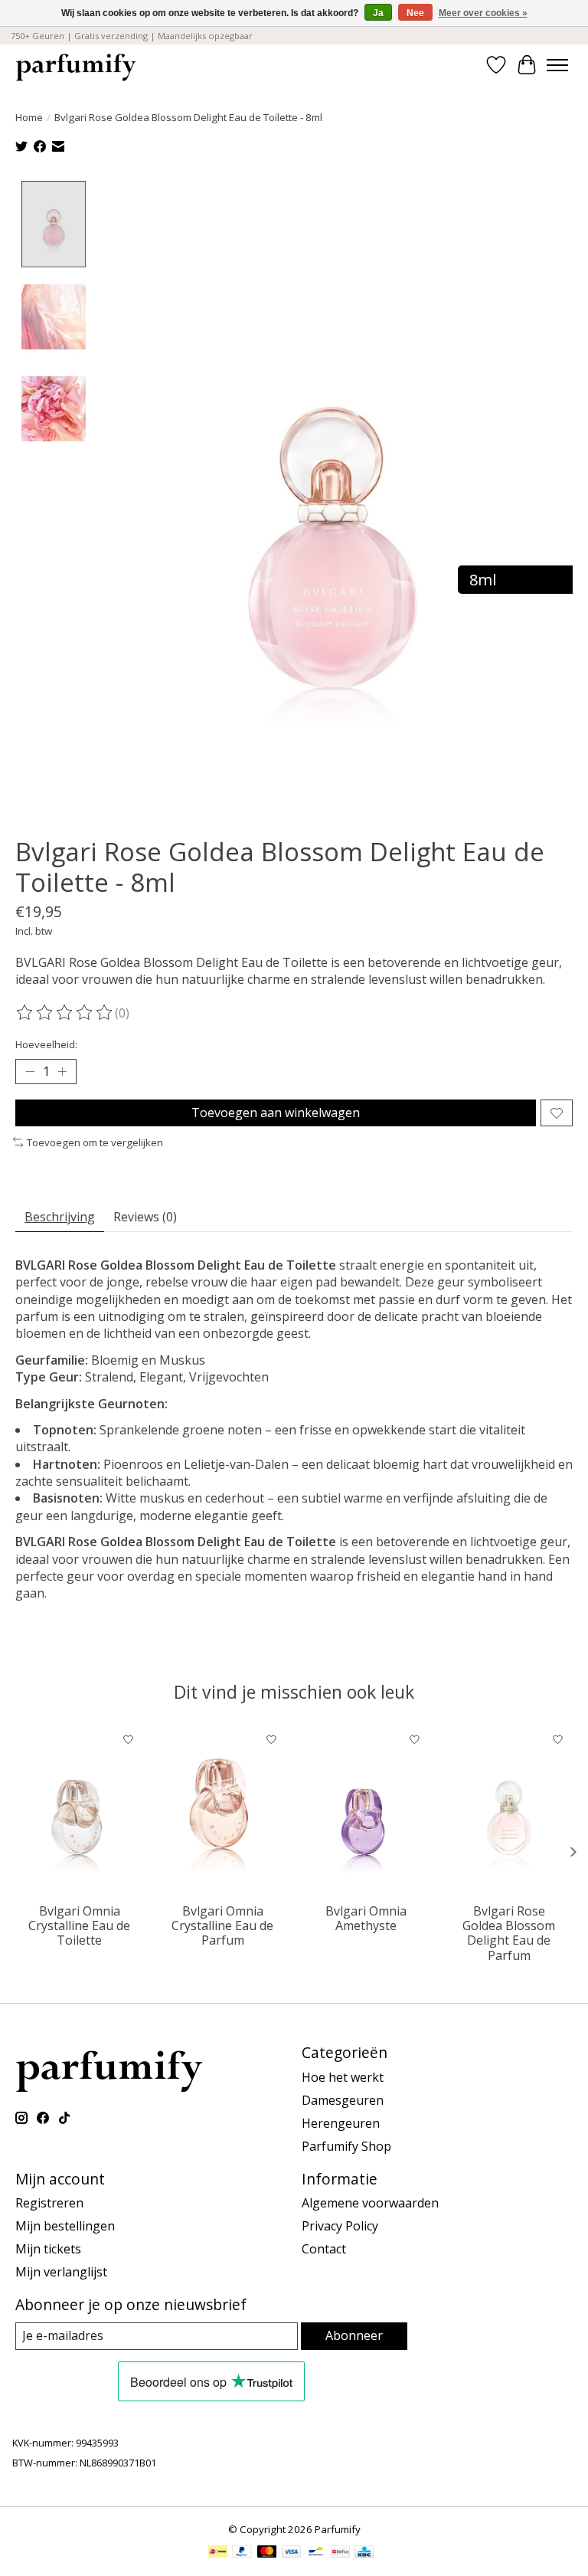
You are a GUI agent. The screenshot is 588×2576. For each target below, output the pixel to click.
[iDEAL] (218, 2553)
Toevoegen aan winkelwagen (276, 1113)
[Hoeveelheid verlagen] (30, 1072)
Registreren (49, 2203)
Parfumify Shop (346, 2146)
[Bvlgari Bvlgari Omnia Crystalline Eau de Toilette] (79, 1810)
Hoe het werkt (343, 2077)
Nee (415, 13)
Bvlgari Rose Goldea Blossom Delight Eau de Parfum (509, 1933)
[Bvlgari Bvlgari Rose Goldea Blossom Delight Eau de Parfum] (509, 1810)
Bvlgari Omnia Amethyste (366, 1918)
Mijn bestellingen (65, 2226)
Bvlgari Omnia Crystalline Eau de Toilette (79, 1925)
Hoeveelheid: (46, 1044)
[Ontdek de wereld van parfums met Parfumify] (76, 65)
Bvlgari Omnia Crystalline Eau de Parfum (222, 1925)
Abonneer (354, 2335)
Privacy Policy (340, 2226)
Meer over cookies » (483, 13)
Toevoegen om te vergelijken (95, 1142)
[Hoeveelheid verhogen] (62, 1072)
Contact (324, 2249)
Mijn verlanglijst (61, 2272)
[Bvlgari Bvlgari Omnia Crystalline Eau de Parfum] (222, 1810)
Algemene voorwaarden (370, 2203)
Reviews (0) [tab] (145, 1217)
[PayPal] (242, 2553)
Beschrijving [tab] (60, 1217)
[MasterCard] (267, 2553)
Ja (378, 13)
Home (29, 117)
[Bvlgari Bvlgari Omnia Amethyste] (366, 1810)
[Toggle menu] (557, 65)
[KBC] (364, 2553)
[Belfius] (340, 2553)
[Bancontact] (316, 2553)
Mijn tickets (48, 2249)
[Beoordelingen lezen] (65, 1013)
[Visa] (292, 2553)
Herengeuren (341, 2123)
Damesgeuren (343, 2100)
